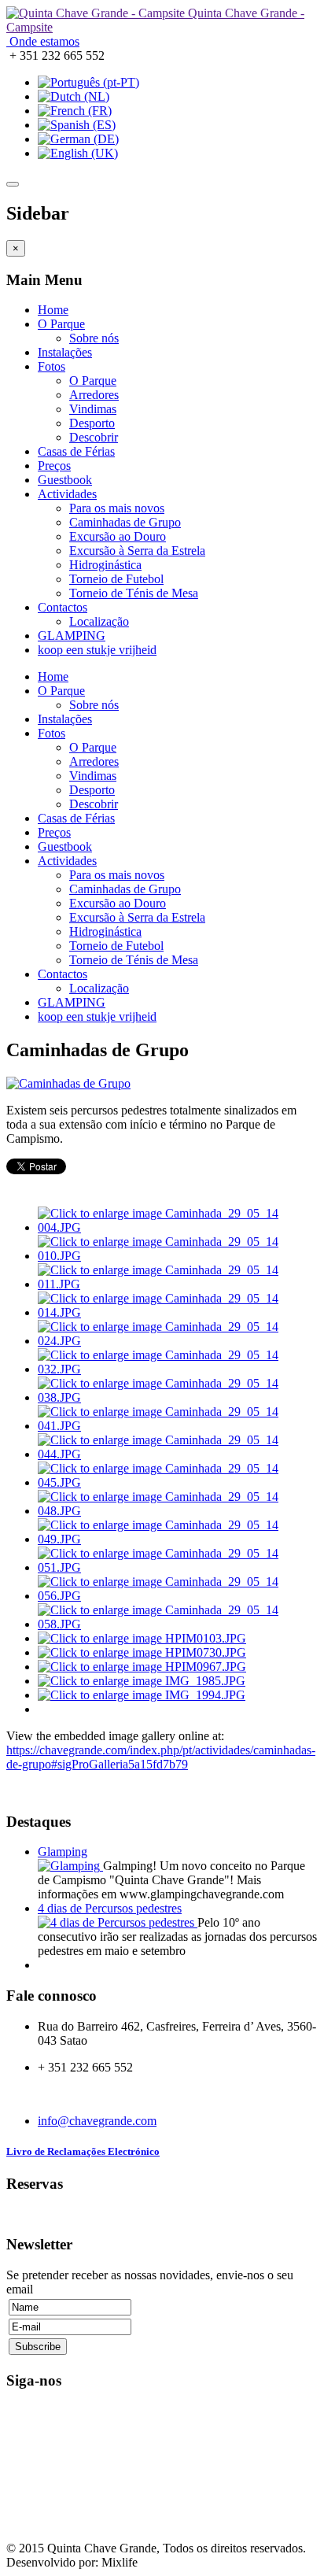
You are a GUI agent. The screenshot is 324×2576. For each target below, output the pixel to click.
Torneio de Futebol (116, 579)
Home (53, 310)
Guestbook (65, 480)
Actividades (67, 494)
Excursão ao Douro (118, 536)
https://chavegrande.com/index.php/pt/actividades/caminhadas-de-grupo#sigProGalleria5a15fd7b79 (161, 1757)
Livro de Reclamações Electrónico (83, 2151)
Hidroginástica (105, 565)
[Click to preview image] (68, 1083)
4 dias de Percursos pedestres (110, 1908)
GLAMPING (72, 636)
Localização (99, 621)
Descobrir (94, 437)
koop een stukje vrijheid (97, 650)
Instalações (65, 352)
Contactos (63, 607)
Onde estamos (43, 41)
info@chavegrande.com (97, 2121)
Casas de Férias (76, 451)
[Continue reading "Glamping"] (70, 1866)
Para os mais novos (117, 508)
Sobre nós (94, 338)
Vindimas (93, 409)
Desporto (92, 423)
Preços (54, 466)
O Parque (61, 324)
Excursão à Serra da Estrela (137, 551)
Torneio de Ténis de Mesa (134, 593)
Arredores (94, 395)
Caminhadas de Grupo (125, 522)
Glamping (63, 1852)
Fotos (52, 366)
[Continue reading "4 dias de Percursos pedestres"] (118, 1922)
